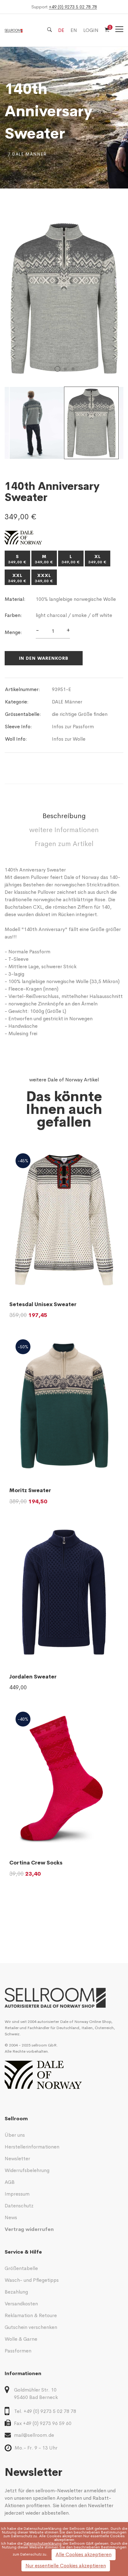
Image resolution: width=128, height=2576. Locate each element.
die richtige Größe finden (80, 714)
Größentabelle (21, 2268)
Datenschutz (19, 2206)
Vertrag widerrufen (29, 2229)
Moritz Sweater (30, 1490)
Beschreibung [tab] (64, 816)
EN (74, 30)
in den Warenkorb (44, 658)
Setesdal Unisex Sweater (43, 1304)
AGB (10, 2182)
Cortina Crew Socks (36, 1863)
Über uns (15, 2135)
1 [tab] (57, 369)
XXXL (44, 578)
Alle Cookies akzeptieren (84, 2554)
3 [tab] (73, 369)
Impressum (17, 2194)
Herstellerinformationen (32, 2147)
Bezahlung (16, 2292)
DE (61, 30)
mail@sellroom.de (34, 2435)
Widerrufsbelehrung (27, 2170)
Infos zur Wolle (69, 739)
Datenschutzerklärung (43, 2529)
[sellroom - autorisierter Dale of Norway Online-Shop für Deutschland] (64, 1998)
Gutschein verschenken (31, 2327)
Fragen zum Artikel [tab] (64, 844)
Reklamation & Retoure (31, 2315)
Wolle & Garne (21, 2339)
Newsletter (17, 2159)
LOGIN (91, 30)
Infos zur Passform (73, 727)
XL (98, 559)
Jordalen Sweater (33, 1677)
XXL (17, 578)
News (11, 2217)
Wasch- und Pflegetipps (32, 2280)
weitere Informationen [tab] (64, 830)
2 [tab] (65, 369)
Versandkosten (21, 2304)
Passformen (18, 2351)
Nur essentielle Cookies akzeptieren (66, 2566)
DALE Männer (67, 702)
